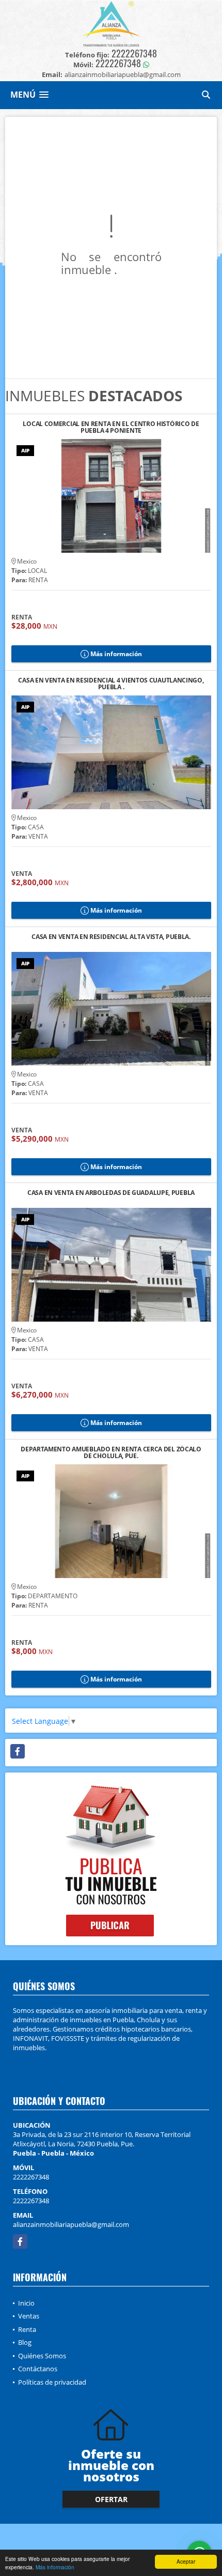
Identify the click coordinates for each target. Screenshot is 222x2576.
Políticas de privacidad (52, 2382)
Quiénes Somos (42, 2356)
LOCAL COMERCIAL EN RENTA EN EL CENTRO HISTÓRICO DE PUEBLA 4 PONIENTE (111, 427)
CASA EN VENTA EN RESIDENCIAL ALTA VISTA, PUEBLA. (111, 937)
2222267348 (134, 53)
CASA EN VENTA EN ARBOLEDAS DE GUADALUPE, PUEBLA (111, 1193)
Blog (25, 2342)
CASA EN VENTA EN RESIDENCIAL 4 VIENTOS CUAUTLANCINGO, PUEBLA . (111, 684)
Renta (27, 2329)
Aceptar (186, 2561)
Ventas (29, 2316)
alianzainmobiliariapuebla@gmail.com (71, 2224)
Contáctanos (38, 2369)
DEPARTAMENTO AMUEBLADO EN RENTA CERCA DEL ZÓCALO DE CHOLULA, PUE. (111, 1452)
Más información (55, 2567)
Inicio (26, 2303)
